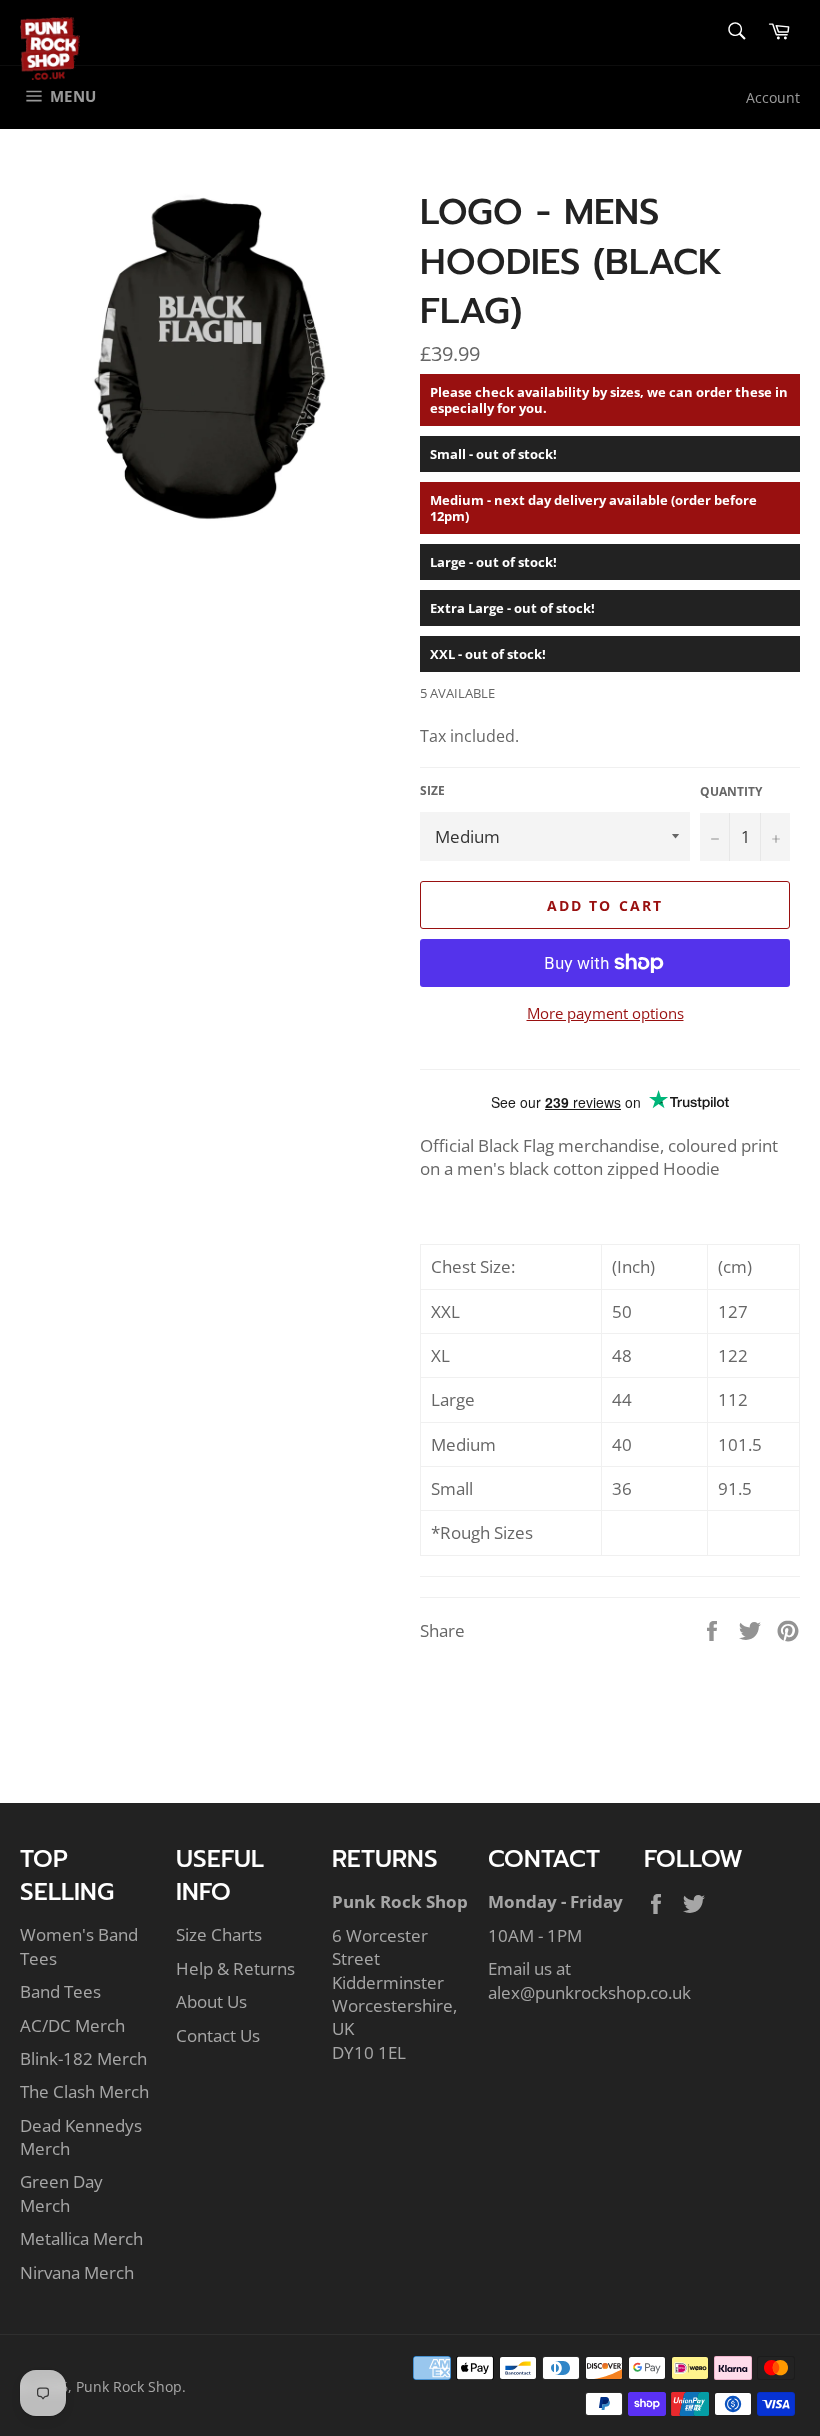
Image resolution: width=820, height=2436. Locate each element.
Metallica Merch (81, 2238)
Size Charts (219, 1934)
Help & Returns (235, 1968)
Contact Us (218, 2035)
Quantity (731, 792)
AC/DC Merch (72, 2025)
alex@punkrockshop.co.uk (589, 1992)
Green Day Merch (61, 2193)
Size (432, 791)
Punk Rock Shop (129, 2386)
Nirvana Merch (77, 2272)
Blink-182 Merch (83, 2058)
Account (773, 97)
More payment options (605, 1013)
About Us (211, 2001)
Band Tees (60, 1991)
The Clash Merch (84, 2091)
